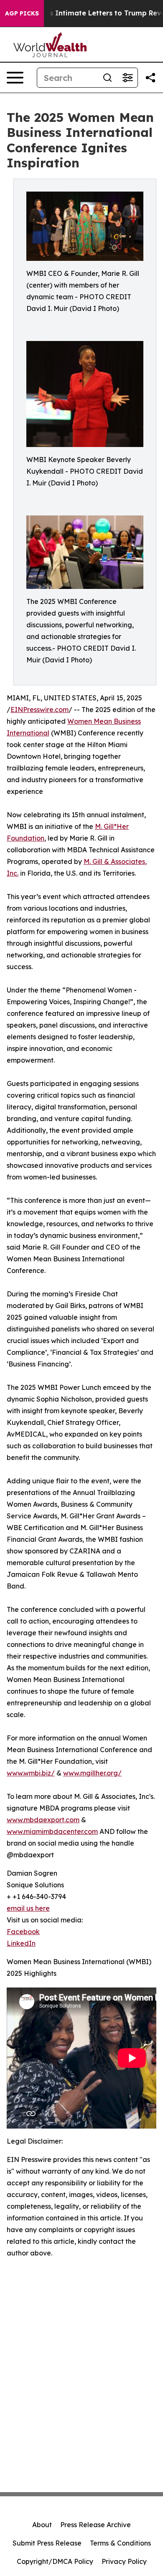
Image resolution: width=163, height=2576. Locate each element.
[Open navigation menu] (15, 78)
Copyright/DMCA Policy (55, 2561)
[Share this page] (150, 78)
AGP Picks (22, 13)
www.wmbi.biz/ (31, 1773)
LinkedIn (21, 1943)
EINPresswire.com (39, 710)
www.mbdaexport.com (43, 1820)
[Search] (107, 78)
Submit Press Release (47, 2543)
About (42, 2525)
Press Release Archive (96, 2525)
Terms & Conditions (120, 2543)
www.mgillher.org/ (92, 1773)
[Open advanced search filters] (127, 78)
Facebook (23, 1932)
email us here (28, 1908)
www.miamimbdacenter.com (52, 1831)
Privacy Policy (124, 2561)
